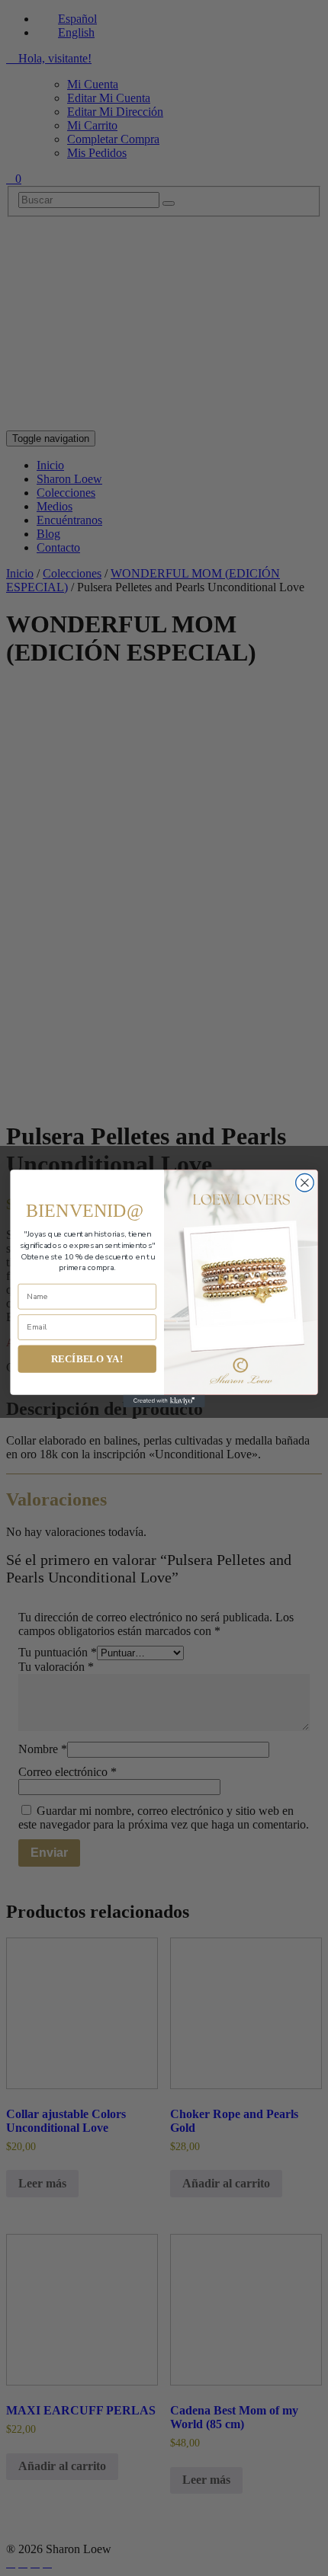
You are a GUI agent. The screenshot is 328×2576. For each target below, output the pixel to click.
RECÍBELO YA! (87, 1358)
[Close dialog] (305, 1182)
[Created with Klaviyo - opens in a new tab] (164, 1400)
